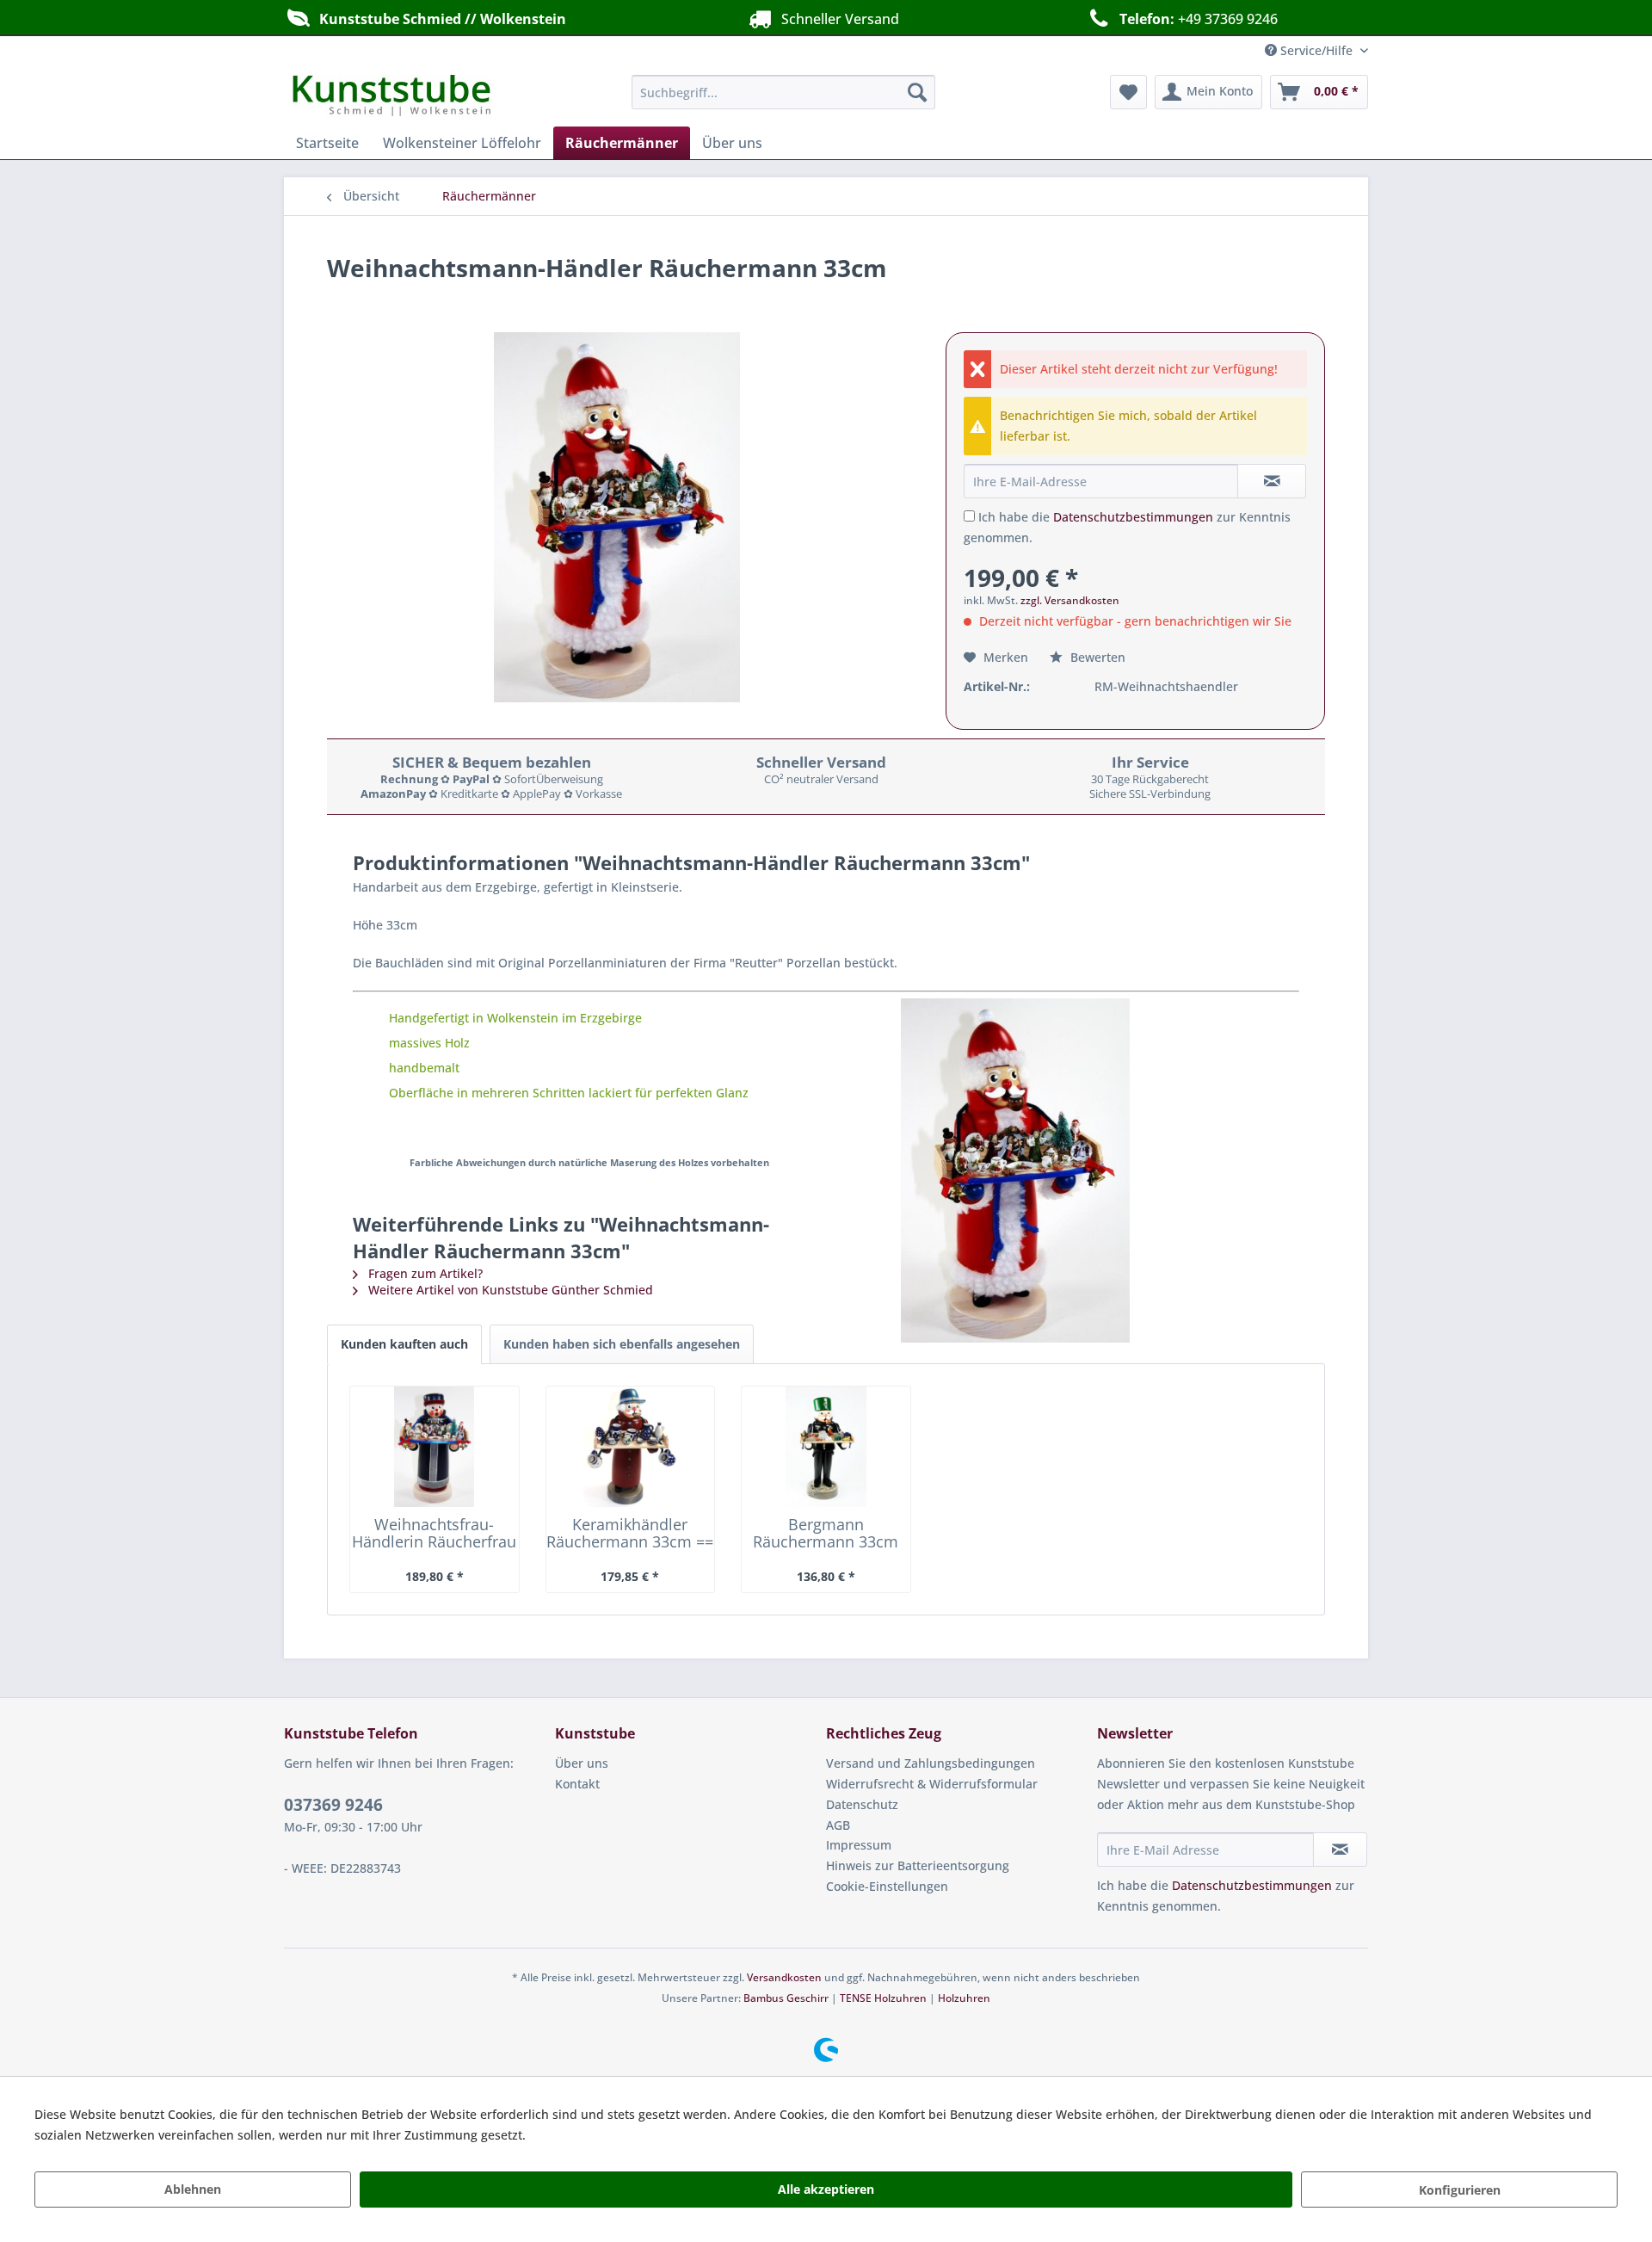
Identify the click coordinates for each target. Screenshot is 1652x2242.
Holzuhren (964, 1998)
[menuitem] (783, 92)
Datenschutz (862, 1804)
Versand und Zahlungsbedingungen (931, 1763)
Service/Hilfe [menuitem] (1316, 50)
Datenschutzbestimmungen (1133, 517)
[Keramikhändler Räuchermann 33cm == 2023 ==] (631, 1447)
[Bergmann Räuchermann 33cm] (826, 1447)
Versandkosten (784, 1977)
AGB (838, 1825)
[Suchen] (917, 92)
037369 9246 (333, 1805)
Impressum (859, 1845)
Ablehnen (193, 2189)
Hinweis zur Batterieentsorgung (918, 1865)
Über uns (582, 1763)
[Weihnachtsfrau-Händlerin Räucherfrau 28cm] (435, 1447)
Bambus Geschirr (786, 1998)
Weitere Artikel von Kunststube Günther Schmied (509, 1290)
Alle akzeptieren (826, 2189)
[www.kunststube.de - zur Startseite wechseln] (392, 96)
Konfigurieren (1460, 2190)
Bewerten (1096, 657)
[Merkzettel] (1128, 92)
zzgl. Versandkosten (1070, 600)
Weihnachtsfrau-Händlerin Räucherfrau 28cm (434, 1533)
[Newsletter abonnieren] (1340, 1850)
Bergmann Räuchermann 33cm (826, 1533)
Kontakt (577, 1784)
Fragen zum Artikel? (424, 1273)
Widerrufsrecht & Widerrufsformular (932, 1784)
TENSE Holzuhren (883, 1998)
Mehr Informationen (588, 2135)
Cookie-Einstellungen (887, 1886)
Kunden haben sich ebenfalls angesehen (622, 1344)
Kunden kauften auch (404, 1344)
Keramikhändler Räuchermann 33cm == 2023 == (630, 1533)
